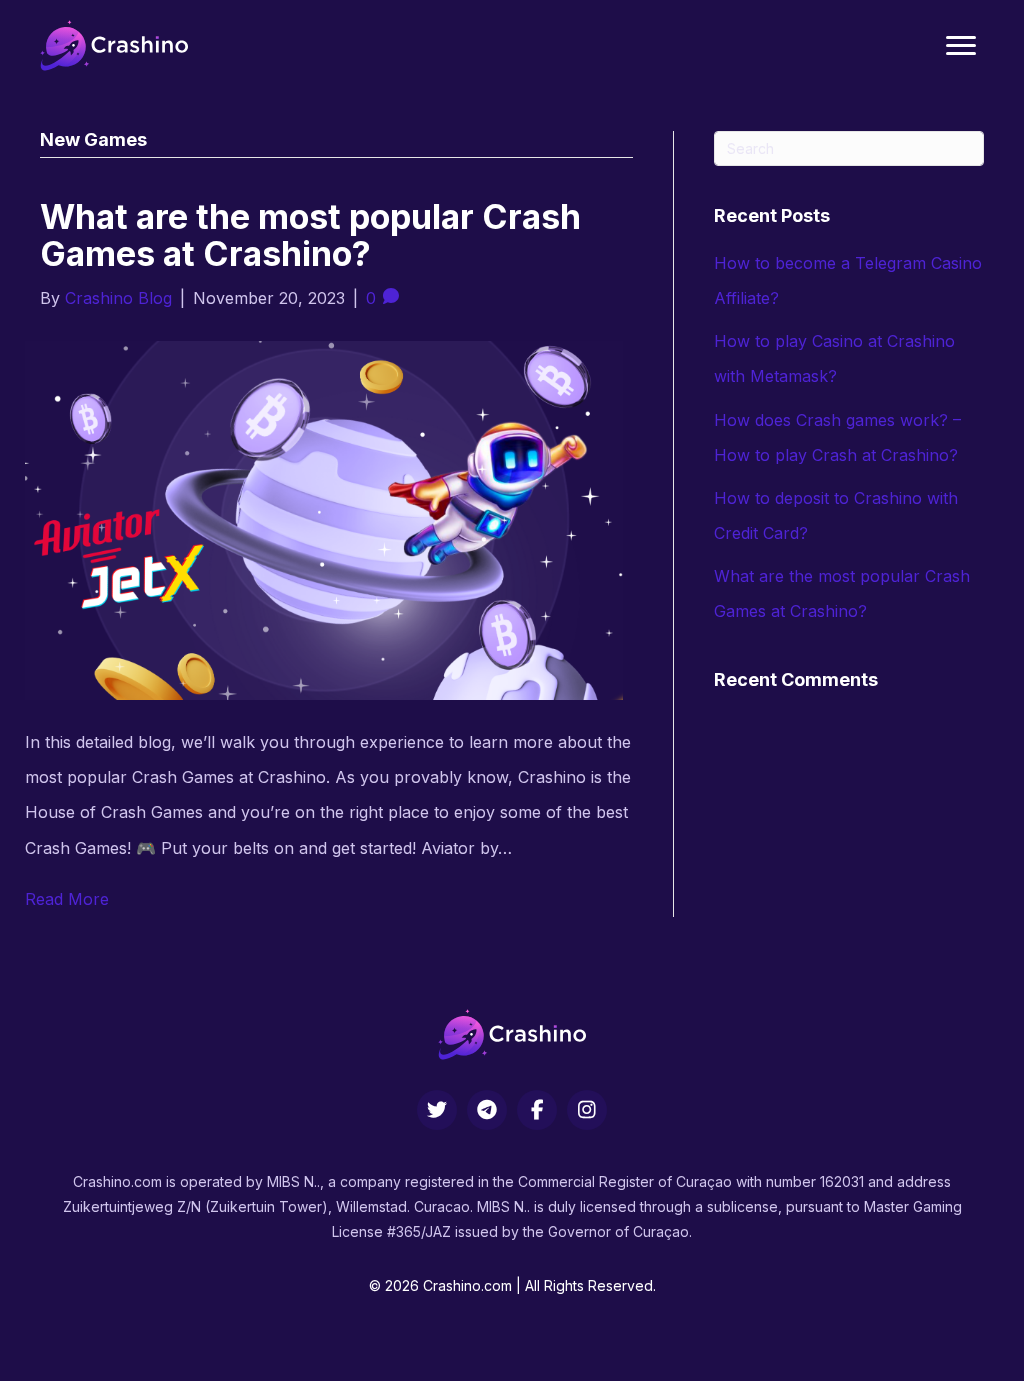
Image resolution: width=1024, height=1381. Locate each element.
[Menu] (961, 46)
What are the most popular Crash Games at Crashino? (310, 235)
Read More (67, 899)
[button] (437, 1110)
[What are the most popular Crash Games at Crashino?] (324, 519)
